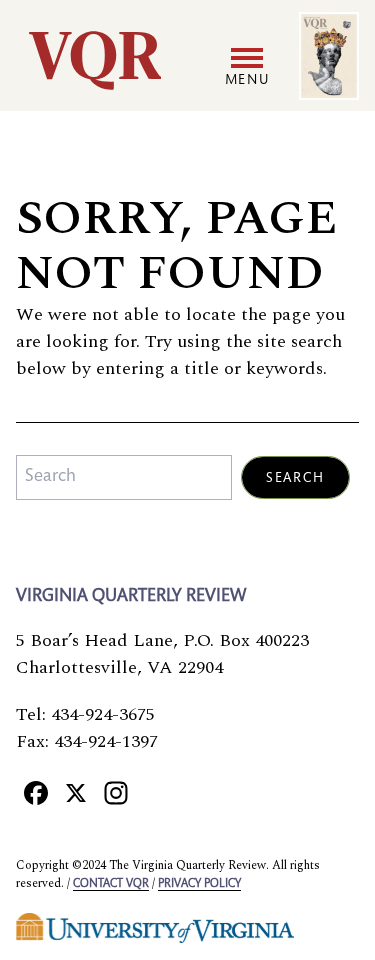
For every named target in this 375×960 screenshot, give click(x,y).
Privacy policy (199, 884)
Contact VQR (111, 884)
